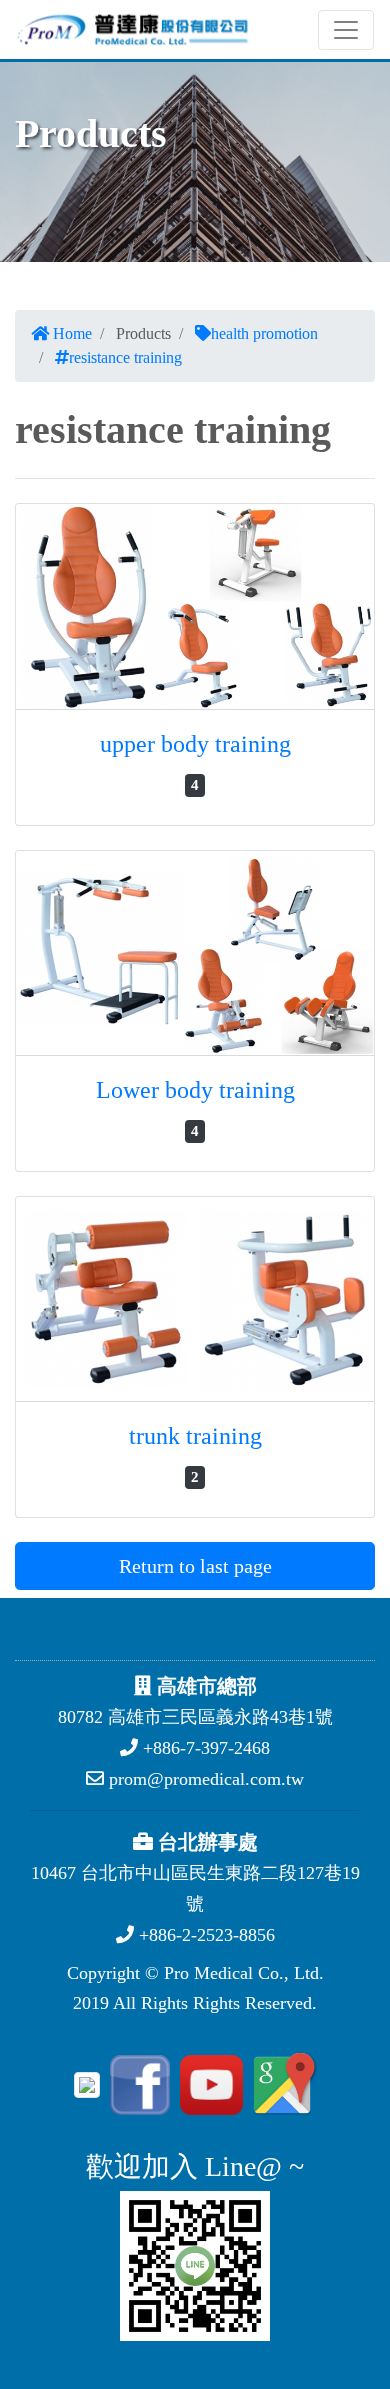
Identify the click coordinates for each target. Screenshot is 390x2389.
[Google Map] (282, 2082)
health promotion (264, 333)
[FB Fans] (137, 2082)
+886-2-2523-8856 (204, 1935)
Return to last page (195, 1566)
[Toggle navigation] (346, 30)
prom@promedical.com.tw (204, 1779)
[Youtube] (208, 2082)
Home (70, 333)
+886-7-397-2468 (204, 1748)
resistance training (125, 357)
